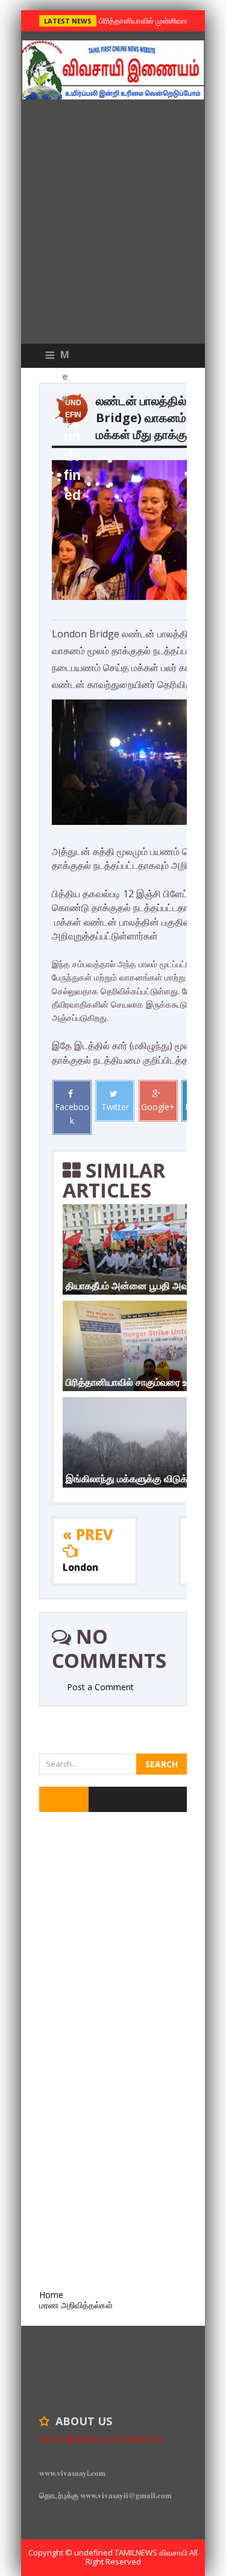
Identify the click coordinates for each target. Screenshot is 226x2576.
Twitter (115, 1107)
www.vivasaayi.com (72, 2473)
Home (51, 2295)
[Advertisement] (113, 225)
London (80, 1567)
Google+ (158, 1107)
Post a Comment (100, 1687)
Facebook (72, 1113)
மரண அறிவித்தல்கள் (76, 2305)
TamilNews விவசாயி (152, 2552)
